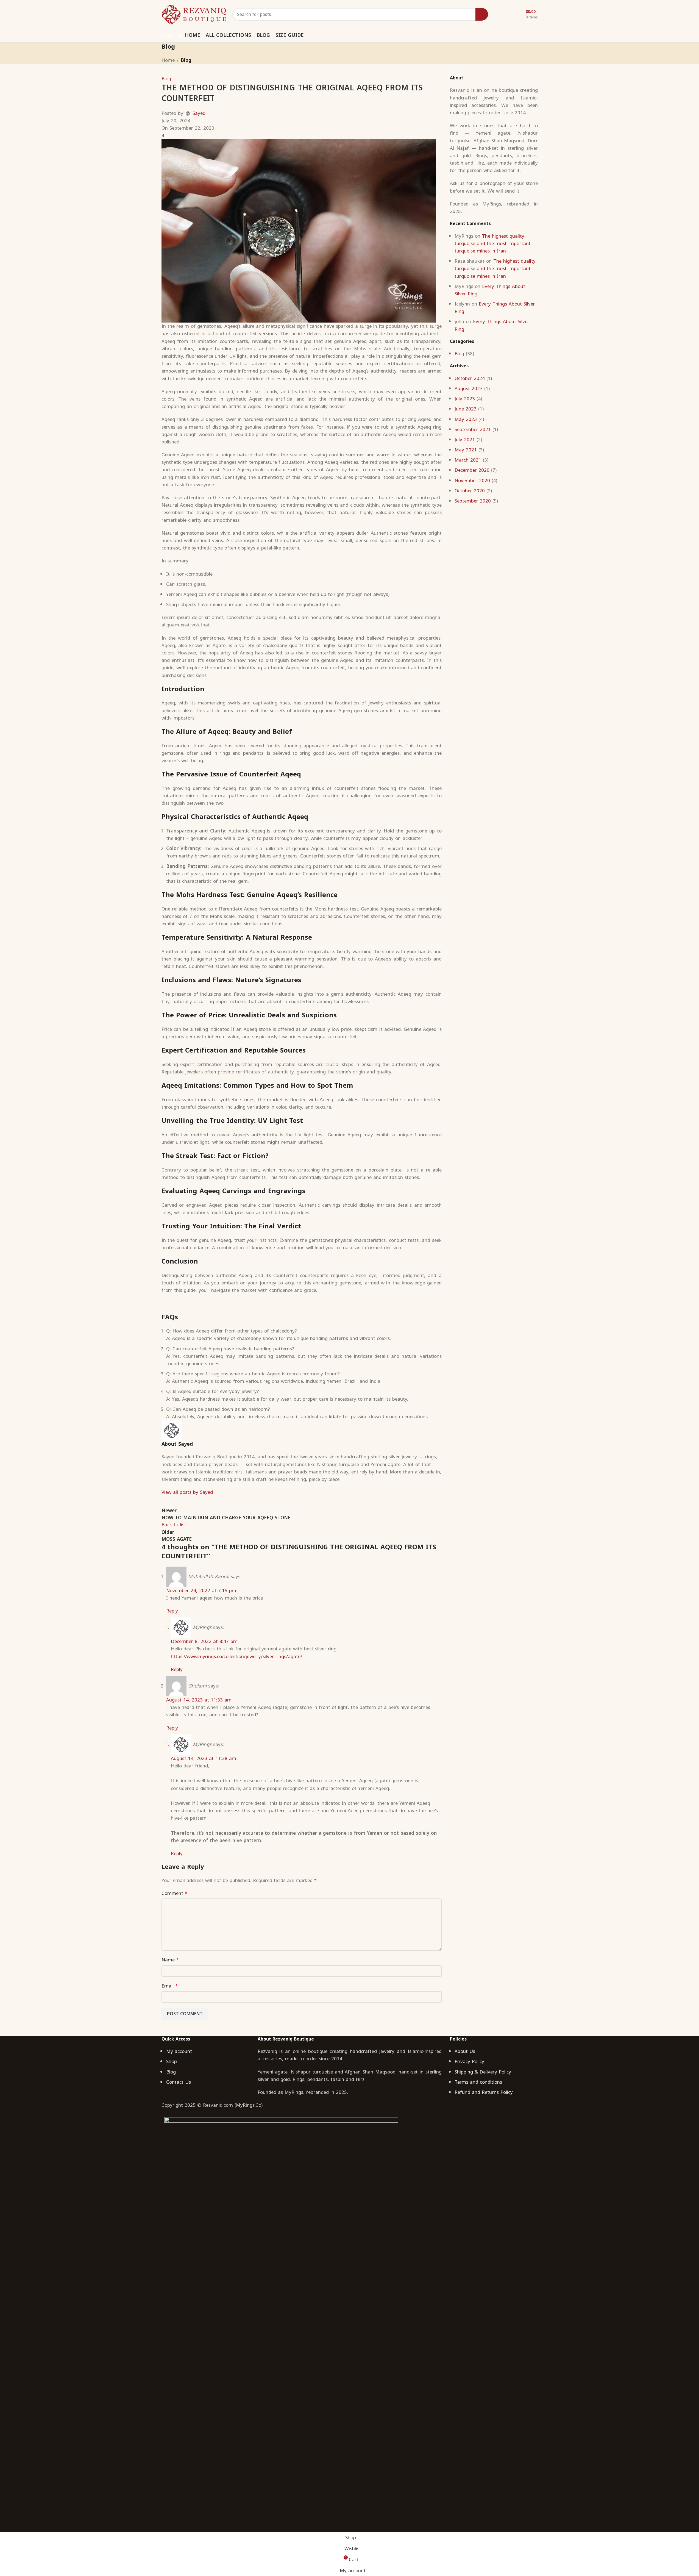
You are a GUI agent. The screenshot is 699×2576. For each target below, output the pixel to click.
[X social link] (513, 35)
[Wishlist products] (506, 14)
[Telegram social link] (534, 35)
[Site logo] (194, 14)
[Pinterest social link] (520, 35)
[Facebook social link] (506, 35)
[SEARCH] (482, 14)
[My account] (496, 14)
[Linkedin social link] (527, 35)
